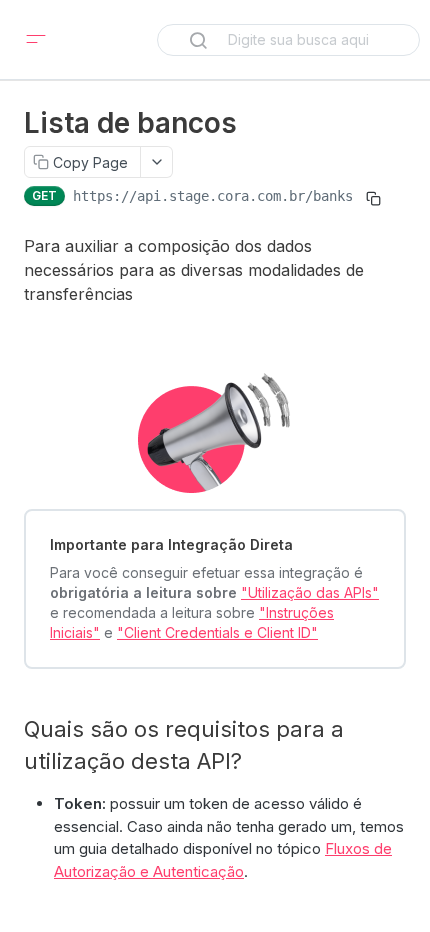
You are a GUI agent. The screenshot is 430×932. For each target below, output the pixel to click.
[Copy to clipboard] (373, 198)
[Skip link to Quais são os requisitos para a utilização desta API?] (15, 745)
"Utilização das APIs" (310, 592)
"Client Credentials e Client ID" (217, 632)
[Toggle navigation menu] (36, 40)
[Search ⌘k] (288, 40)
